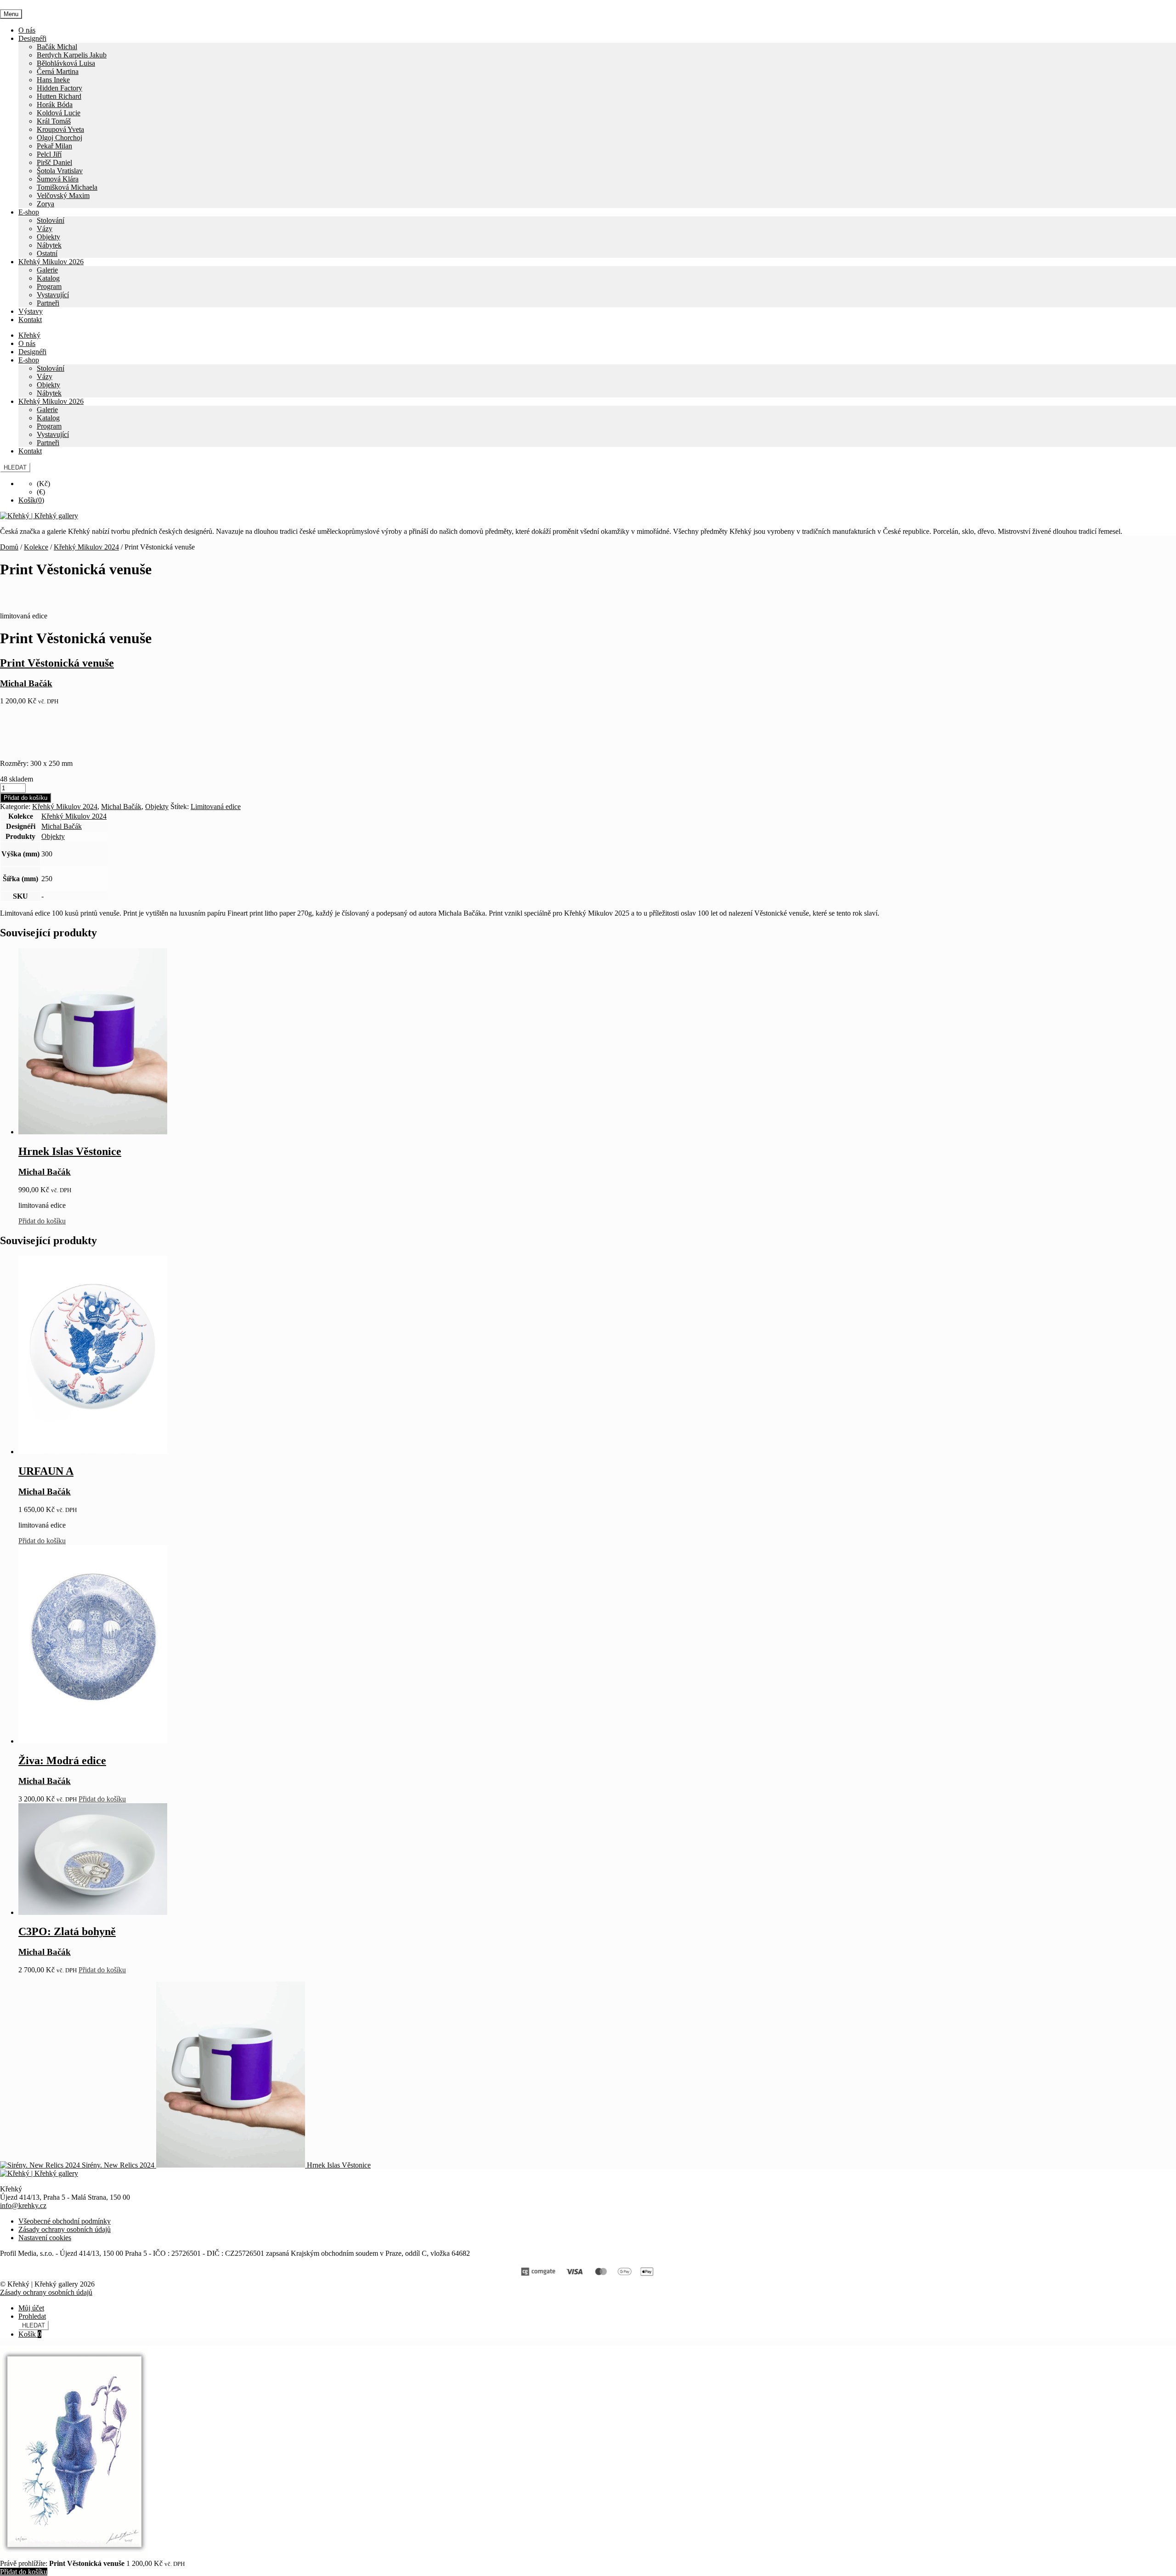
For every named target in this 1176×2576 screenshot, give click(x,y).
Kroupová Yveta (60, 129)
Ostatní (47, 253)
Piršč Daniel (54, 162)
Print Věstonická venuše (57, 663)
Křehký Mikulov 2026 (51, 262)
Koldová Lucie (59, 113)
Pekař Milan (54, 146)
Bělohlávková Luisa (66, 63)
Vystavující (53, 295)
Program (49, 286)
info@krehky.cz (23, 2205)
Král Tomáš (54, 121)
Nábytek (49, 245)
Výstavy (31, 311)
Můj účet (31, 2308)
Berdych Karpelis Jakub (72, 55)
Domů (9, 547)
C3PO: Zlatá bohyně (67, 1931)
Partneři (48, 303)
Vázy (45, 229)
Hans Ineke (53, 80)
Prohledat (32, 2316)
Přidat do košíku (25, 798)
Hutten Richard (59, 96)
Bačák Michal (57, 47)
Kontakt (30, 320)
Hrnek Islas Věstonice (70, 1151)
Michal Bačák (121, 807)
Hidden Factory (59, 88)
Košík (30, 2334)
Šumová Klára (58, 179)
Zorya (45, 204)
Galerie (47, 270)
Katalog (48, 278)
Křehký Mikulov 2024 (86, 547)
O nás (27, 30)
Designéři (32, 38)
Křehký (29, 335)
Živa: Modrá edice (62, 1761)
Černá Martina (58, 71)
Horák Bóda (55, 105)
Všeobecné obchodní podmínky (65, 2221)
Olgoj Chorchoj (59, 138)
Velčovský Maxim (63, 195)
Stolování (51, 220)
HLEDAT (15, 467)
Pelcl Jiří (49, 154)
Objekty (48, 237)
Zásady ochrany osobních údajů (65, 2229)
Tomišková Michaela (67, 187)
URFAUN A (46, 1471)
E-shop (29, 212)
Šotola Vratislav (60, 171)
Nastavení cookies (45, 2238)
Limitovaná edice (216, 807)
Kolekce (36, 547)
